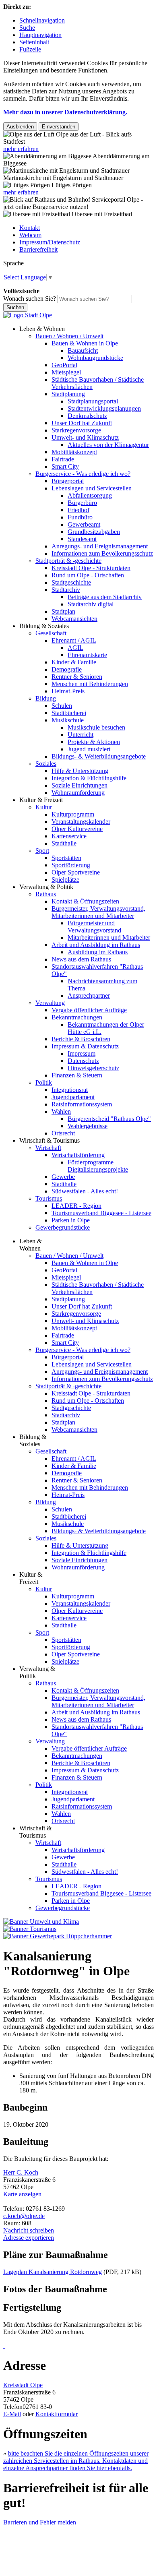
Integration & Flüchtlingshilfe (89, 778)
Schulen (62, 706)
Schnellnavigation (42, 20)
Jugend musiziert (89, 749)
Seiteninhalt (34, 42)
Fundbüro (80, 517)
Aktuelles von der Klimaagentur (108, 445)
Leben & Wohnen (42, 329)
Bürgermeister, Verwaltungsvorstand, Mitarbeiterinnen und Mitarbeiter (98, 912)
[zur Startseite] (28, 315)
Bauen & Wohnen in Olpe (85, 343)
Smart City (65, 466)
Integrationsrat (70, 1090)
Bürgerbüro (82, 503)
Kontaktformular (57, 2414)
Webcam (30, 235)
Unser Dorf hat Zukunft (82, 423)
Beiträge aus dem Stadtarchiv (105, 597)
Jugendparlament (73, 1097)
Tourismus (49, 1198)
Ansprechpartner (89, 995)
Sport (42, 851)
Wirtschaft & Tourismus (50, 1140)
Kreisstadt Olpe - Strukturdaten (91, 568)
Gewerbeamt (84, 524)
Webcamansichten (74, 619)
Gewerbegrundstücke (63, 1227)
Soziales (46, 764)
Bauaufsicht (83, 350)
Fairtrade (63, 459)
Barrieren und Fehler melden (40, 2522)
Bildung (46, 698)
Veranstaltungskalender (81, 822)
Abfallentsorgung (90, 495)
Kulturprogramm (73, 814)
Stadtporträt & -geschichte (68, 561)
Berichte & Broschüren (81, 1039)
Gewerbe (63, 1177)
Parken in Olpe (71, 1220)
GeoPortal (64, 365)
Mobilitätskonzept (74, 452)
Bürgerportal (68, 481)
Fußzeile (30, 49)
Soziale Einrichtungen (80, 785)
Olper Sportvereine (76, 872)
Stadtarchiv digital (91, 604)
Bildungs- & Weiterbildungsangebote (99, 756)
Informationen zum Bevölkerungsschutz (102, 553)
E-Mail (12, 2414)
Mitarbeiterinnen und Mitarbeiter (109, 938)
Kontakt (30, 228)
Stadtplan (63, 611)
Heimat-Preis (68, 691)
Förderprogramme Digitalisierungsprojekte (98, 1166)
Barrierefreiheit (38, 249)
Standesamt (82, 539)
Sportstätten (66, 858)
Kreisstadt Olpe (23, 2385)
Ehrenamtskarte (87, 655)
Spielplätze (65, 880)
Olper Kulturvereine (77, 829)
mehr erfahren (21, 149)
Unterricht (81, 735)
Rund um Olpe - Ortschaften (88, 575)
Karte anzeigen (22, 2194)
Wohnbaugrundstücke (95, 358)
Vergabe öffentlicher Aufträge (89, 1010)
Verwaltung (50, 1003)
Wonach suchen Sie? (30, 299)
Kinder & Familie (74, 662)
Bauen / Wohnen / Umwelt (69, 336)
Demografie (67, 669)
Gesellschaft (51, 633)
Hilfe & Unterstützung (80, 771)
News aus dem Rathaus (81, 959)
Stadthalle (64, 843)
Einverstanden (59, 127)
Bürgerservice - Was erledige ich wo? (83, 474)
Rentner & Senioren (77, 677)
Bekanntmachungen (77, 1017)
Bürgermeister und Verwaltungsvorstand (94, 927)
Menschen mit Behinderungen (90, 684)
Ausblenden (20, 127)
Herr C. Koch (21, 2172)
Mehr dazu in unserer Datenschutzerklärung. (65, 112)
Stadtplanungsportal (93, 401)
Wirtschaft (48, 1148)
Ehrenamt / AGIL (74, 640)
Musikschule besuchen (96, 727)
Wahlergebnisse (88, 1126)
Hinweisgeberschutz (93, 1068)
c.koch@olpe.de (24, 2216)
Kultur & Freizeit (41, 800)
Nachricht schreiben (29, 2230)
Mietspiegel (66, 372)
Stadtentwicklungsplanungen (104, 408)
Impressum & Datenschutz (85, 1046)
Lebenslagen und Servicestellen (92, 488)
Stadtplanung (68, 394)
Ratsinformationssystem (82, 1104)
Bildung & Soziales (44, 626)
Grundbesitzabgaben (94, 532)
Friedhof (78, 510)
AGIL (75, 648)
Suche (27, 28)
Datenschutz (83, 1061)
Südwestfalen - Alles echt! (85, 1191)
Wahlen (61, 1111)
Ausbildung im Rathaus (98, 952)
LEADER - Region (76, 1206)
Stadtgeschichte (71, 582)
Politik (44, 1082)
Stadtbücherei (69, 713)
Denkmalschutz (87, 416)
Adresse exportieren (29, 2238)
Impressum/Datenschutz (50, 242)
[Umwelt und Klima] (41, 1922)
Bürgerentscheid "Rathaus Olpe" (109, 1119)
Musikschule (68, 720)
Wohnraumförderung (78, 793)
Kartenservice (69, 836)
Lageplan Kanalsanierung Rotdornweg (53, 2272)
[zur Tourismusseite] (30, 1929)
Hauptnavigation (40, 35)
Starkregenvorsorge (76, 430)
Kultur (44, 807)
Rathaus (46, 894)
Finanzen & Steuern (77, 1075)
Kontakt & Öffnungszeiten (85, 901)
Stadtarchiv (66, 590)
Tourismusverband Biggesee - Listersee (101, 1213)
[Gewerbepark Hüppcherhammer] (58, 1936)
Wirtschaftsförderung (78, 1155)
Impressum (82, 1053)
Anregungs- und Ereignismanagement (100, 546)
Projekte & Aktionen (94, 742)
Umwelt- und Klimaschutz (85, 437)
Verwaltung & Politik (46, 887)
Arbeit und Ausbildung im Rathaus (96, 945)
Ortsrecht (63, 1133)
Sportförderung (71, 865)
